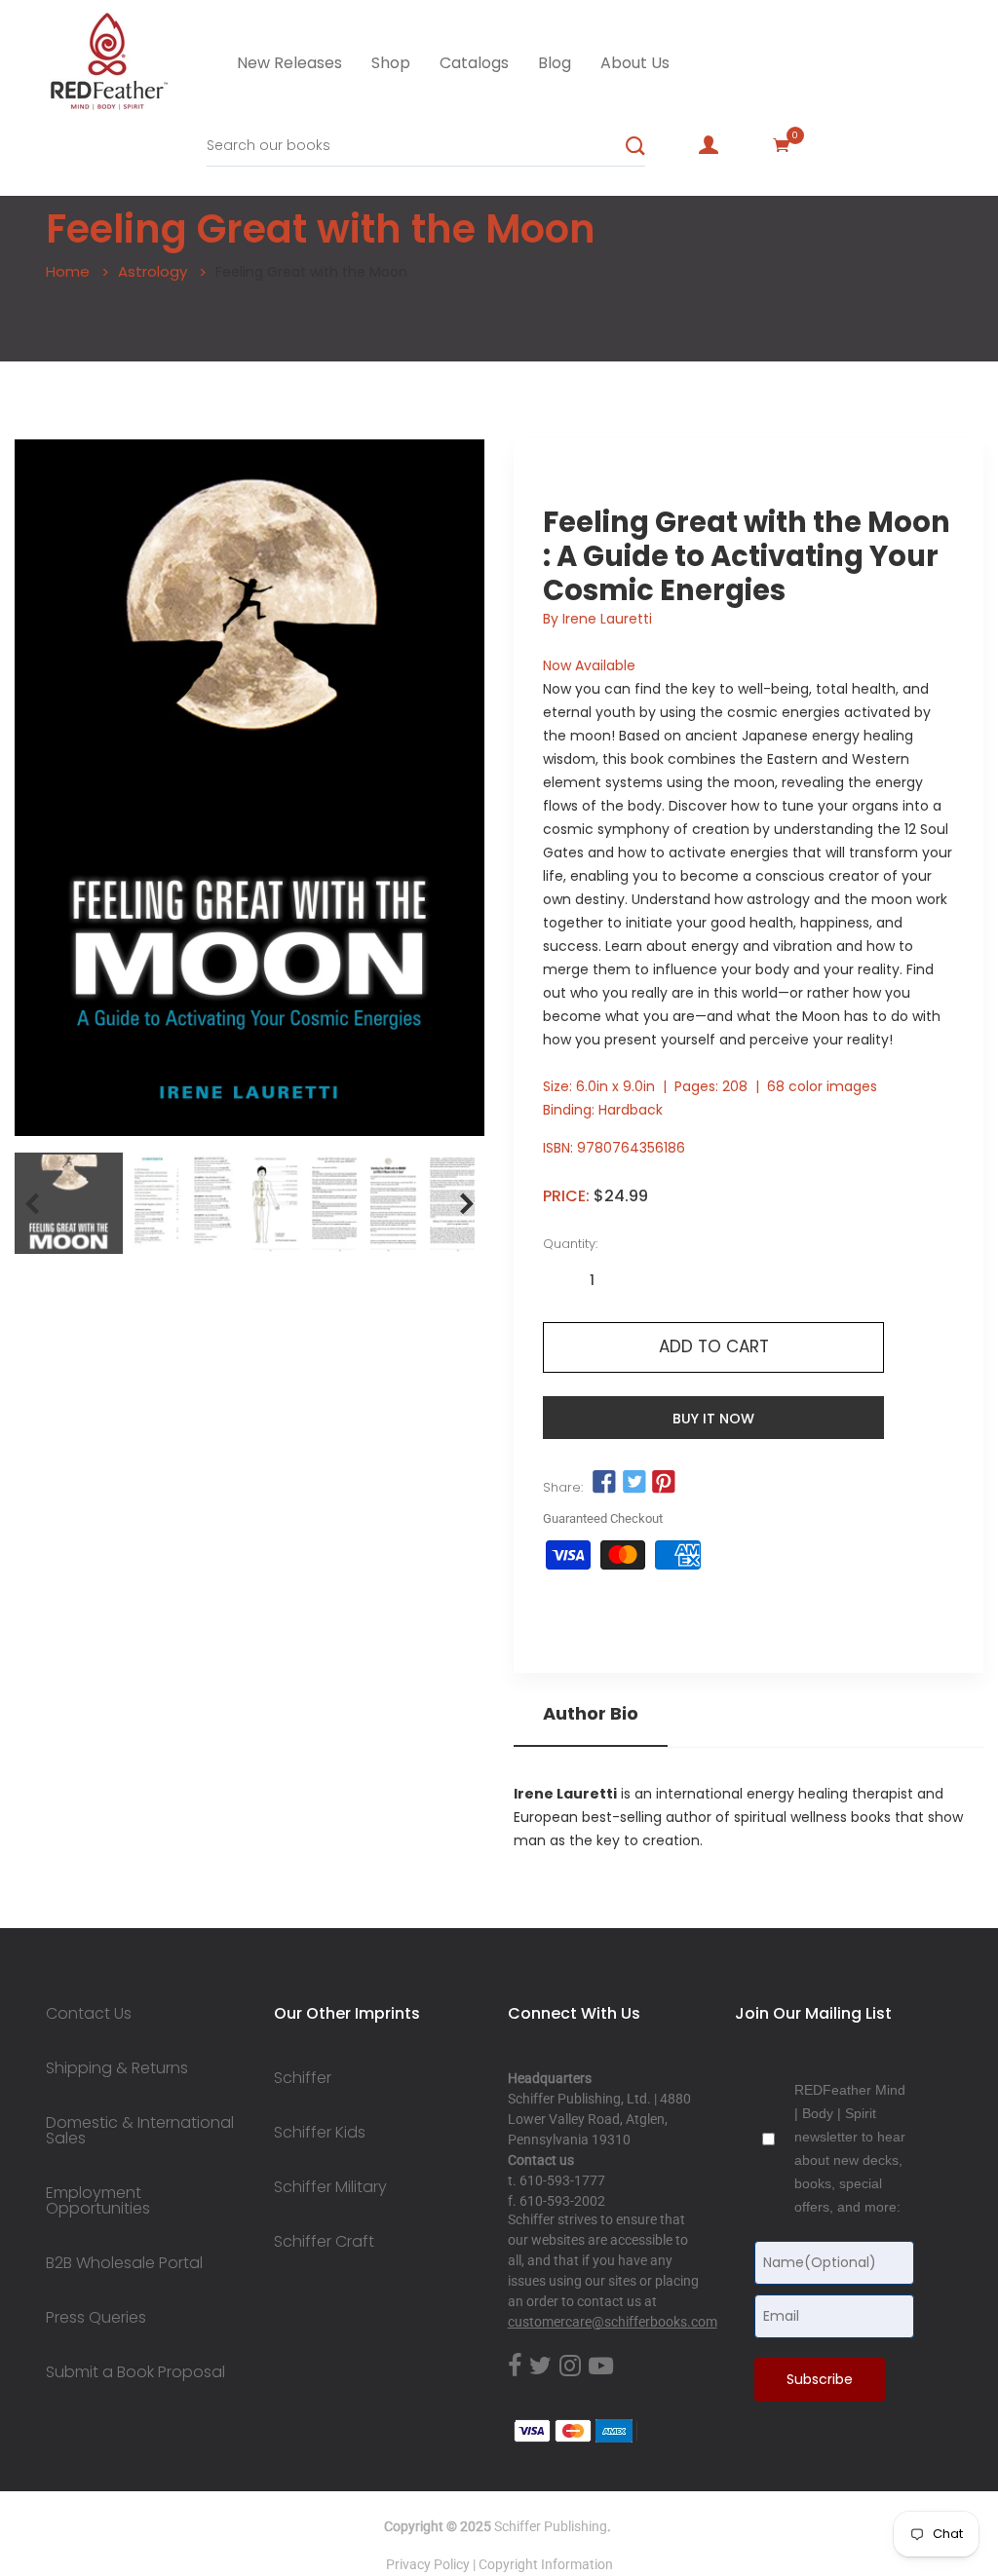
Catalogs (474, 63)
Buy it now (713, 1419)
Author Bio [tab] (591, 1714)
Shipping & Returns (117, 2068)
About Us (635, 63)
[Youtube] (601, 2368)
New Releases (289, 63)
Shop (391, 63)
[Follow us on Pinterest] (664, 1482)
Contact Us (89, 2014)
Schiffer (303, 2078)
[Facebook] (515, 2368)
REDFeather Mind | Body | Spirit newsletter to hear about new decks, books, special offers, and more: (850, 2148)
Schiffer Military (330, 2187)
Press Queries (96, 2318)
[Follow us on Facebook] (604, 1482)
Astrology (153, 271)
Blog (555, 63)
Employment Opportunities (98, 2201)
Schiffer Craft (324, 2242)
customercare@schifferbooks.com (613, 2322)
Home (68, 271)
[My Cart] (782, 145)
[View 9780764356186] (69, 1203)
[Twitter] (540, 2368)
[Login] (709, 145)
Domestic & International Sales (140, 2131)
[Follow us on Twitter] (633, 1482)
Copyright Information (546, 2564)
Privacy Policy (428, 2564)
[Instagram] (570, 2368)
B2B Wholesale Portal (124, 2263)
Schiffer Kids (320, 2133)
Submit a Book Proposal (135, 2372)
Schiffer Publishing (551, 2526)
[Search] (635, 146)
